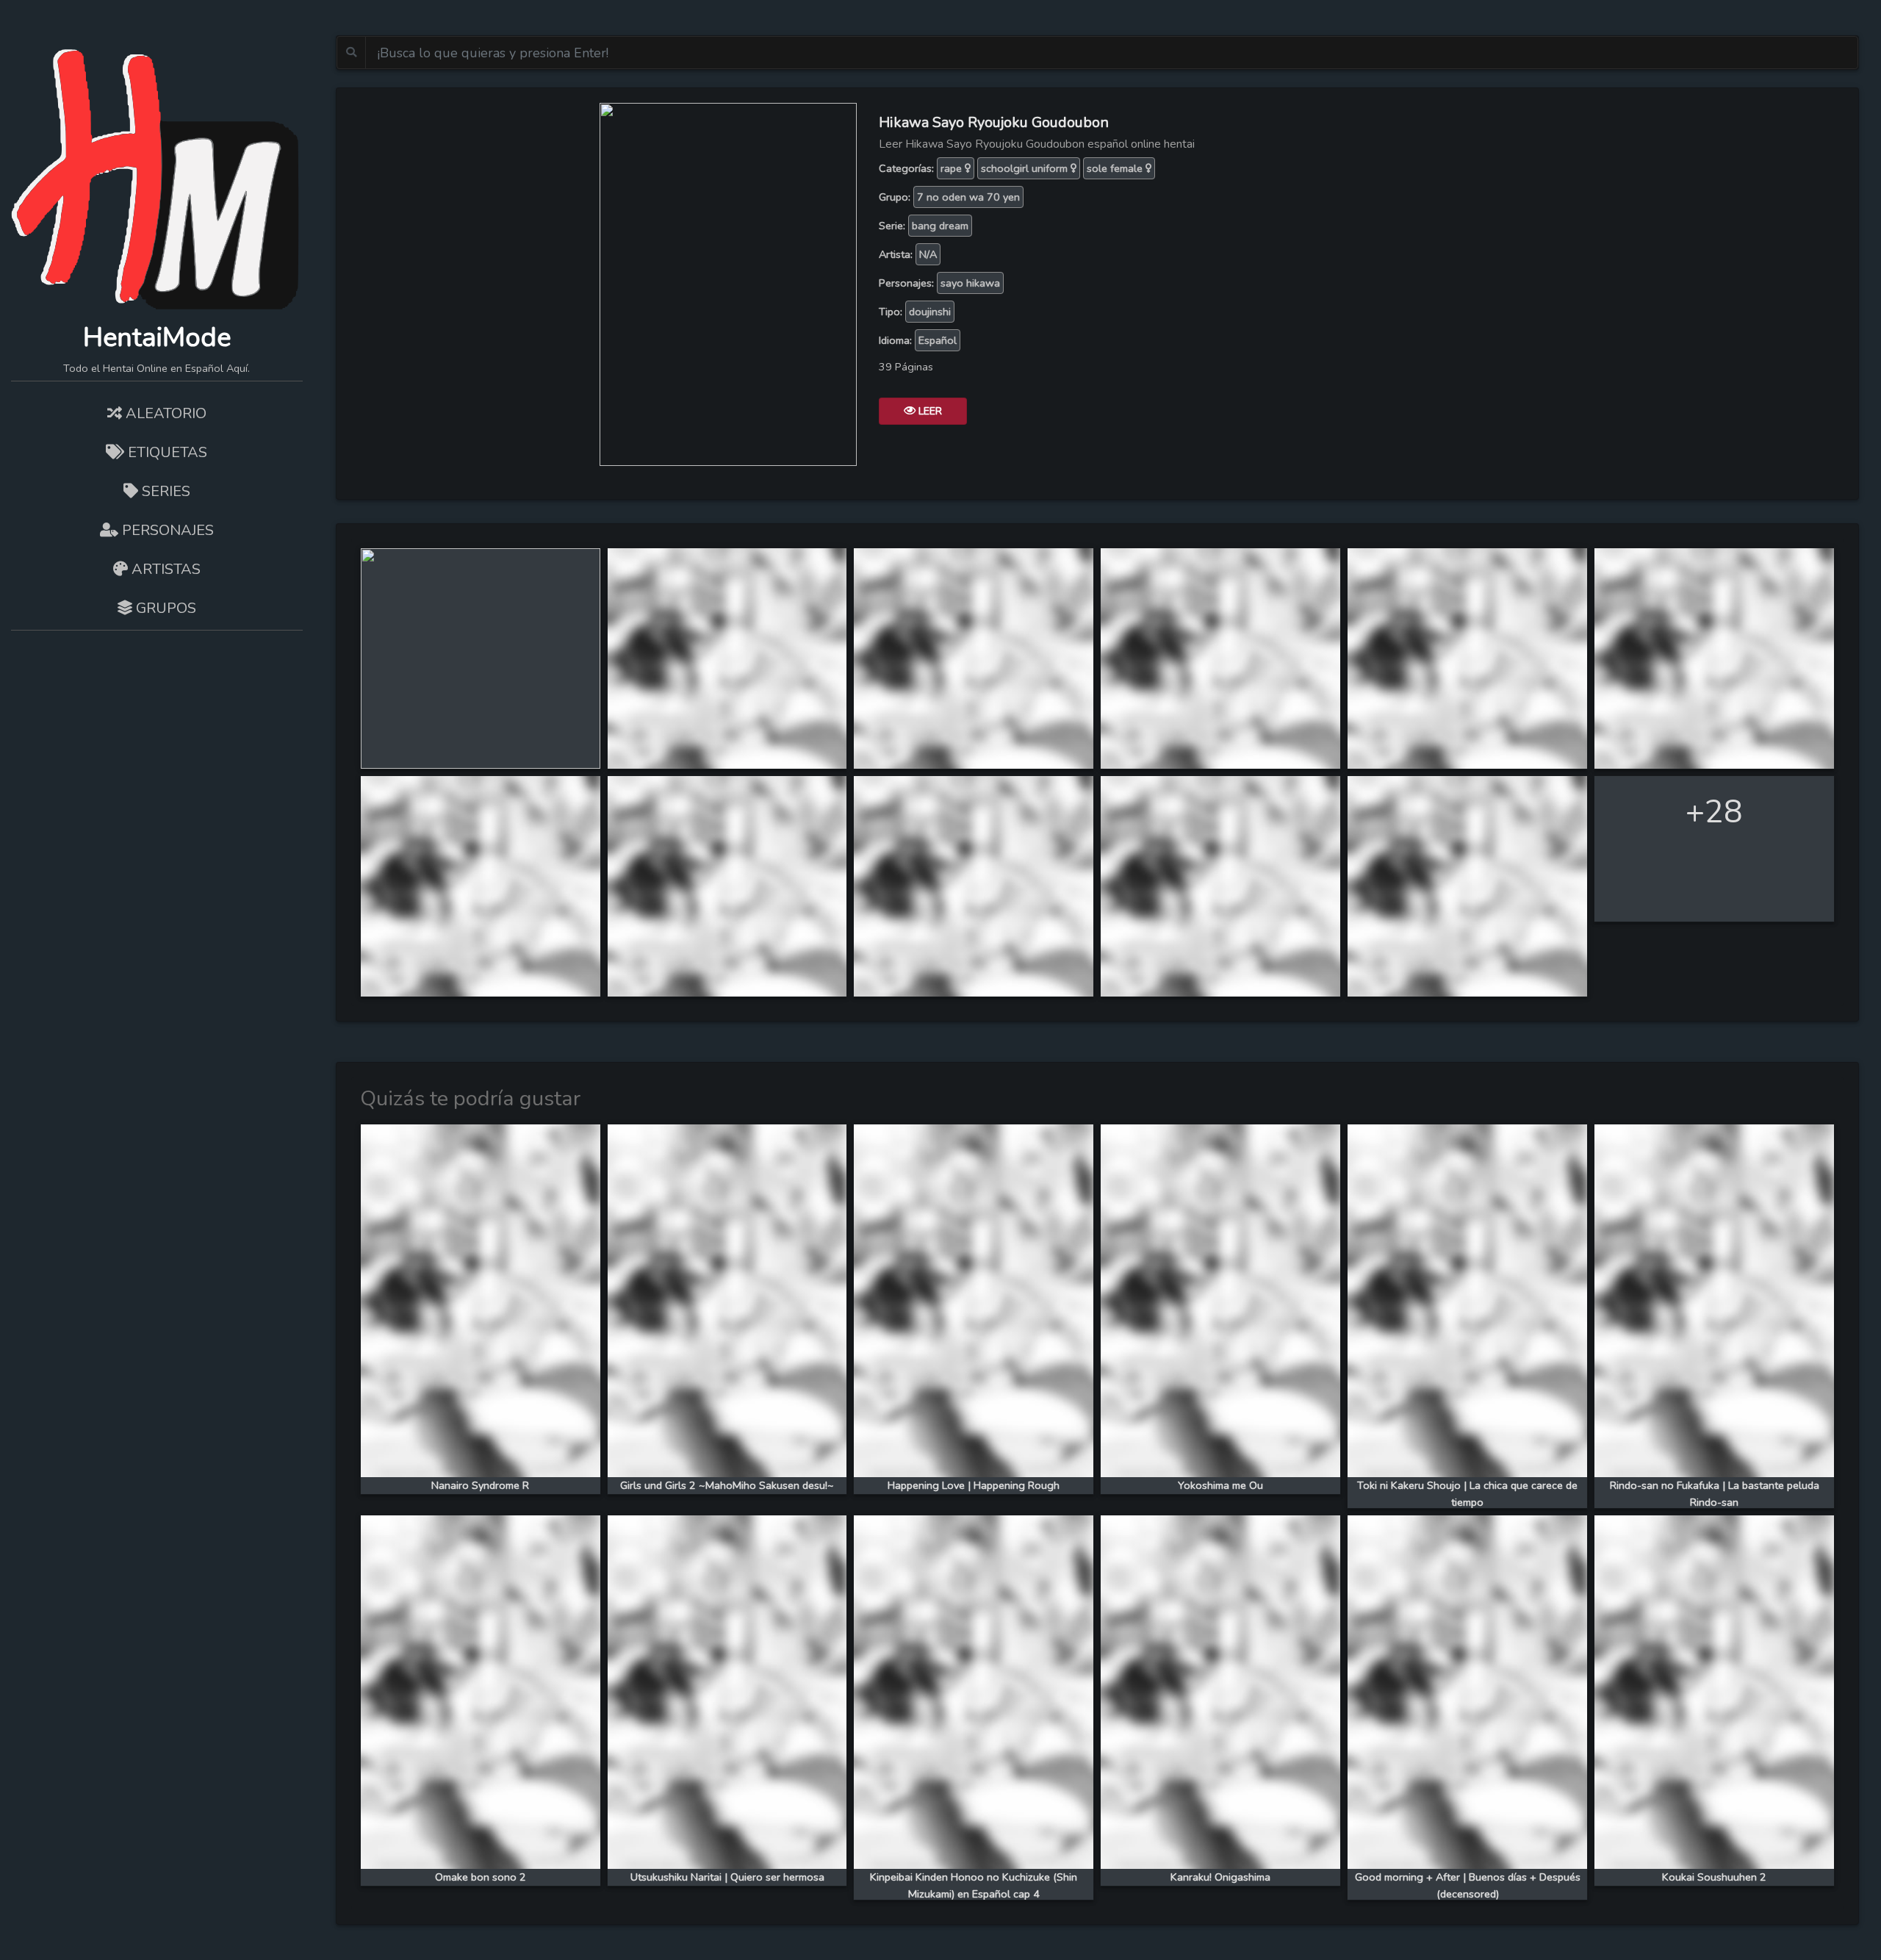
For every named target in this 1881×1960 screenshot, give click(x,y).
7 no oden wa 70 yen (968, 197)
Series (164, 491)
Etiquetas (166, 452)
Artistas (164, 569)
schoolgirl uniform (1026, 168)
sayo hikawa (970, 283)
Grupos (164, 608)
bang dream (940, 226)
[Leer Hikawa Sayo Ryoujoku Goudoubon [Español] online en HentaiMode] (728, 283)
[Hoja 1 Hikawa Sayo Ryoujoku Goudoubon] (481, 657)
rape (953, 168)
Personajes (166, 530)
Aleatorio (164, 413)
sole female (1116, 168)
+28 (1714, 812)
